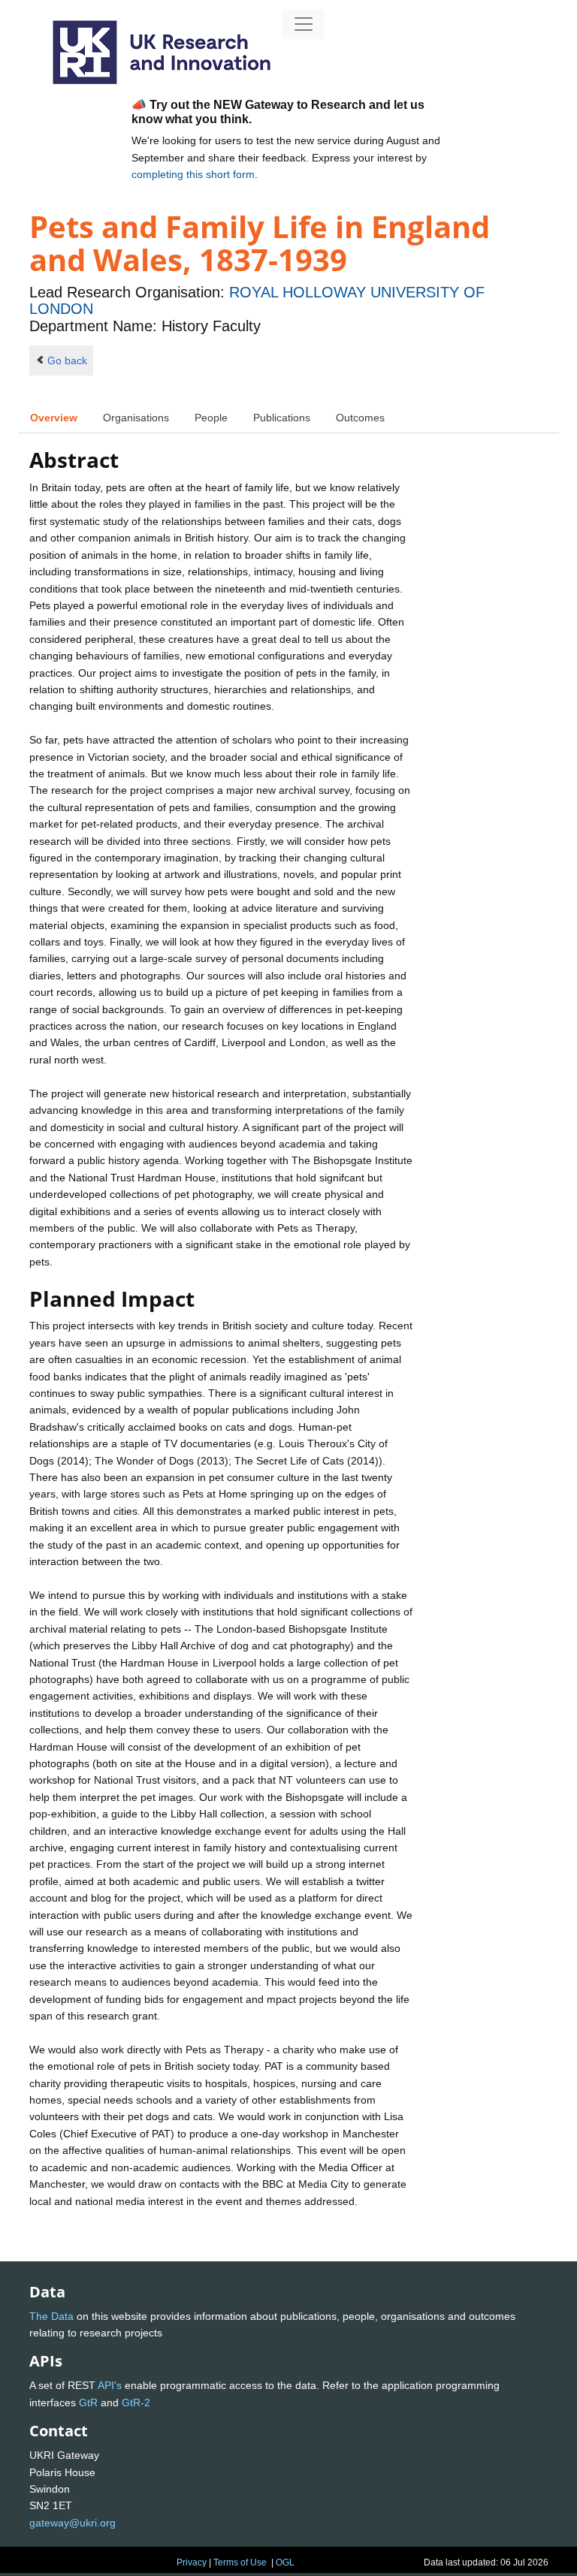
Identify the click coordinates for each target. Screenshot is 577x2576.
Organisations (136, 418)
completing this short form (193, 174)
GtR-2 (136, 2403)
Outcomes (360, 418)
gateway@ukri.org (73, 2523)
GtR (88, 2403)
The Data (51, 2316)
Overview (54, 418)
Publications (282, 418)
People (211, 418)
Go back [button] (67, 360)
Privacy (192, 2562)
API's (110, 2385)
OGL (285, 2562)
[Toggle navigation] (304, 24)
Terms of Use (240, 2562)
